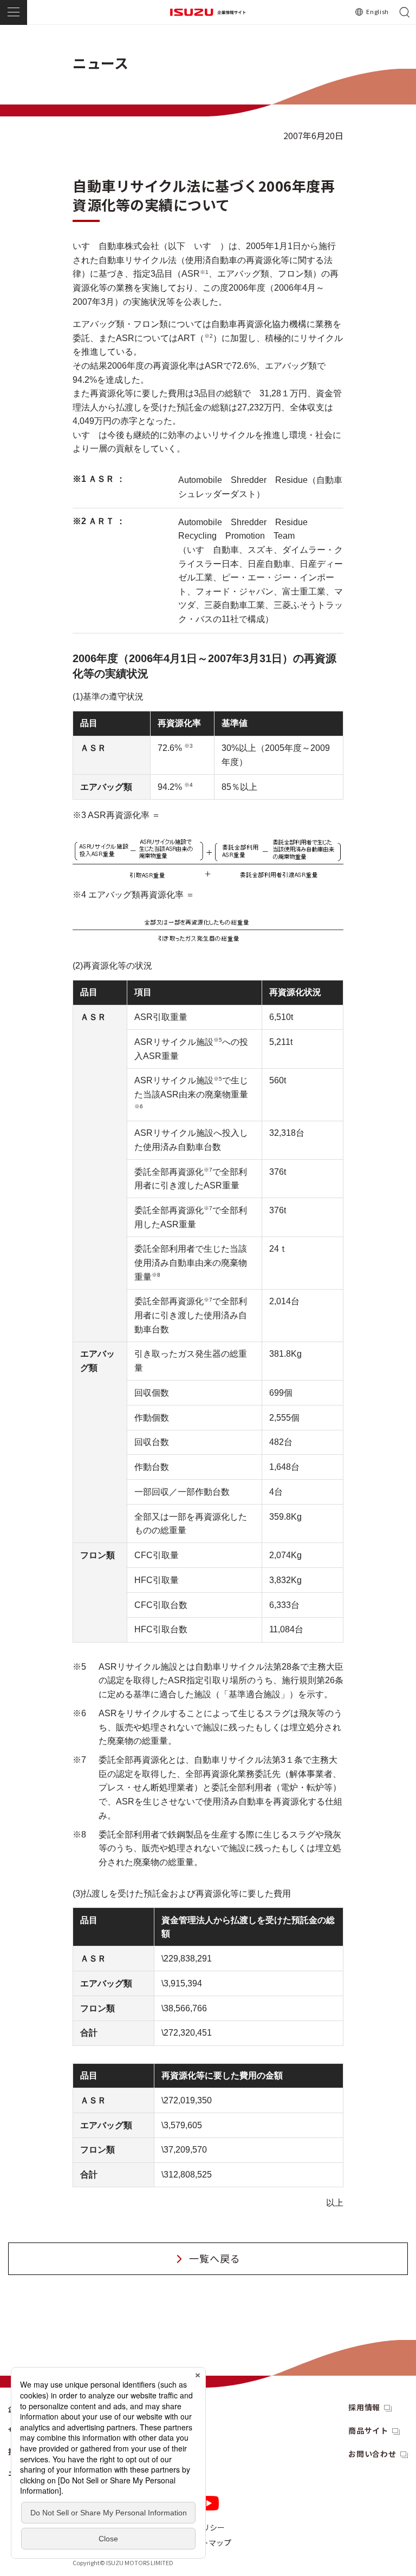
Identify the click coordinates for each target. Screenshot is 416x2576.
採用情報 (364, 2407)
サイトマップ (209, 2542)
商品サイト (368, 2430)
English (378, 11)
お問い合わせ (372, 2454)
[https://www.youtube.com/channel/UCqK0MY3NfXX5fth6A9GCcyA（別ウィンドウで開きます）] (209, 2503)
